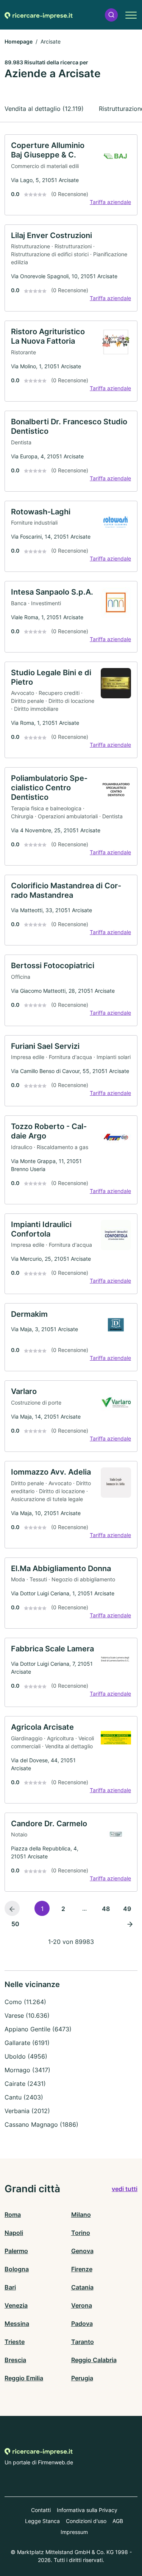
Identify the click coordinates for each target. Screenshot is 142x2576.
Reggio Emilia (24, 2378)
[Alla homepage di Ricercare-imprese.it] (39, 15)
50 (15, 1924)
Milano (81, 2215)
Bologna (17, 2269)
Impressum (74, 2532)
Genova (82, 2251)
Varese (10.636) (27, 2015)
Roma (13, 2215)
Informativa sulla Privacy (87, 2510)
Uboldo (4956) (26, 2056)
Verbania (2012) (27, 2111)
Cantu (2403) (24, 2097)
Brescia (15, 2360)
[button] (111, 15)
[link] (71, 175)
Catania (82, 2287)
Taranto (83, 2342)
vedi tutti (125, 2189)
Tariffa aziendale (110, 202)
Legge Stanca (42, 2521)
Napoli (14, 2233)
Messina (17, 2324)
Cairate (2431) (25, 2084)
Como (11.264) (25, 2002)
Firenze (82, 2269)
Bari (10, 2287)
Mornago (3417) (27, 2070)
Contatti (41, 2510)
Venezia (16, 2305)
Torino (81, 2233)
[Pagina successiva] (130, 1923)
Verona (82, 2305)
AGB (118, 2521)
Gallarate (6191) (27, 2043)
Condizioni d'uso (86, 2521)
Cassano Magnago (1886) (41, 2124)
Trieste (15, 2342)
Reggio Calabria (94, 2360)
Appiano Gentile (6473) (38, 2029)
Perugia (82, 2378)
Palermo (16, 2251)
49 (127, 1909)
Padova (82, 2324)
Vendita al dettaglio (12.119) (44, 109)
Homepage (19, 41)
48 (106, 1909)
